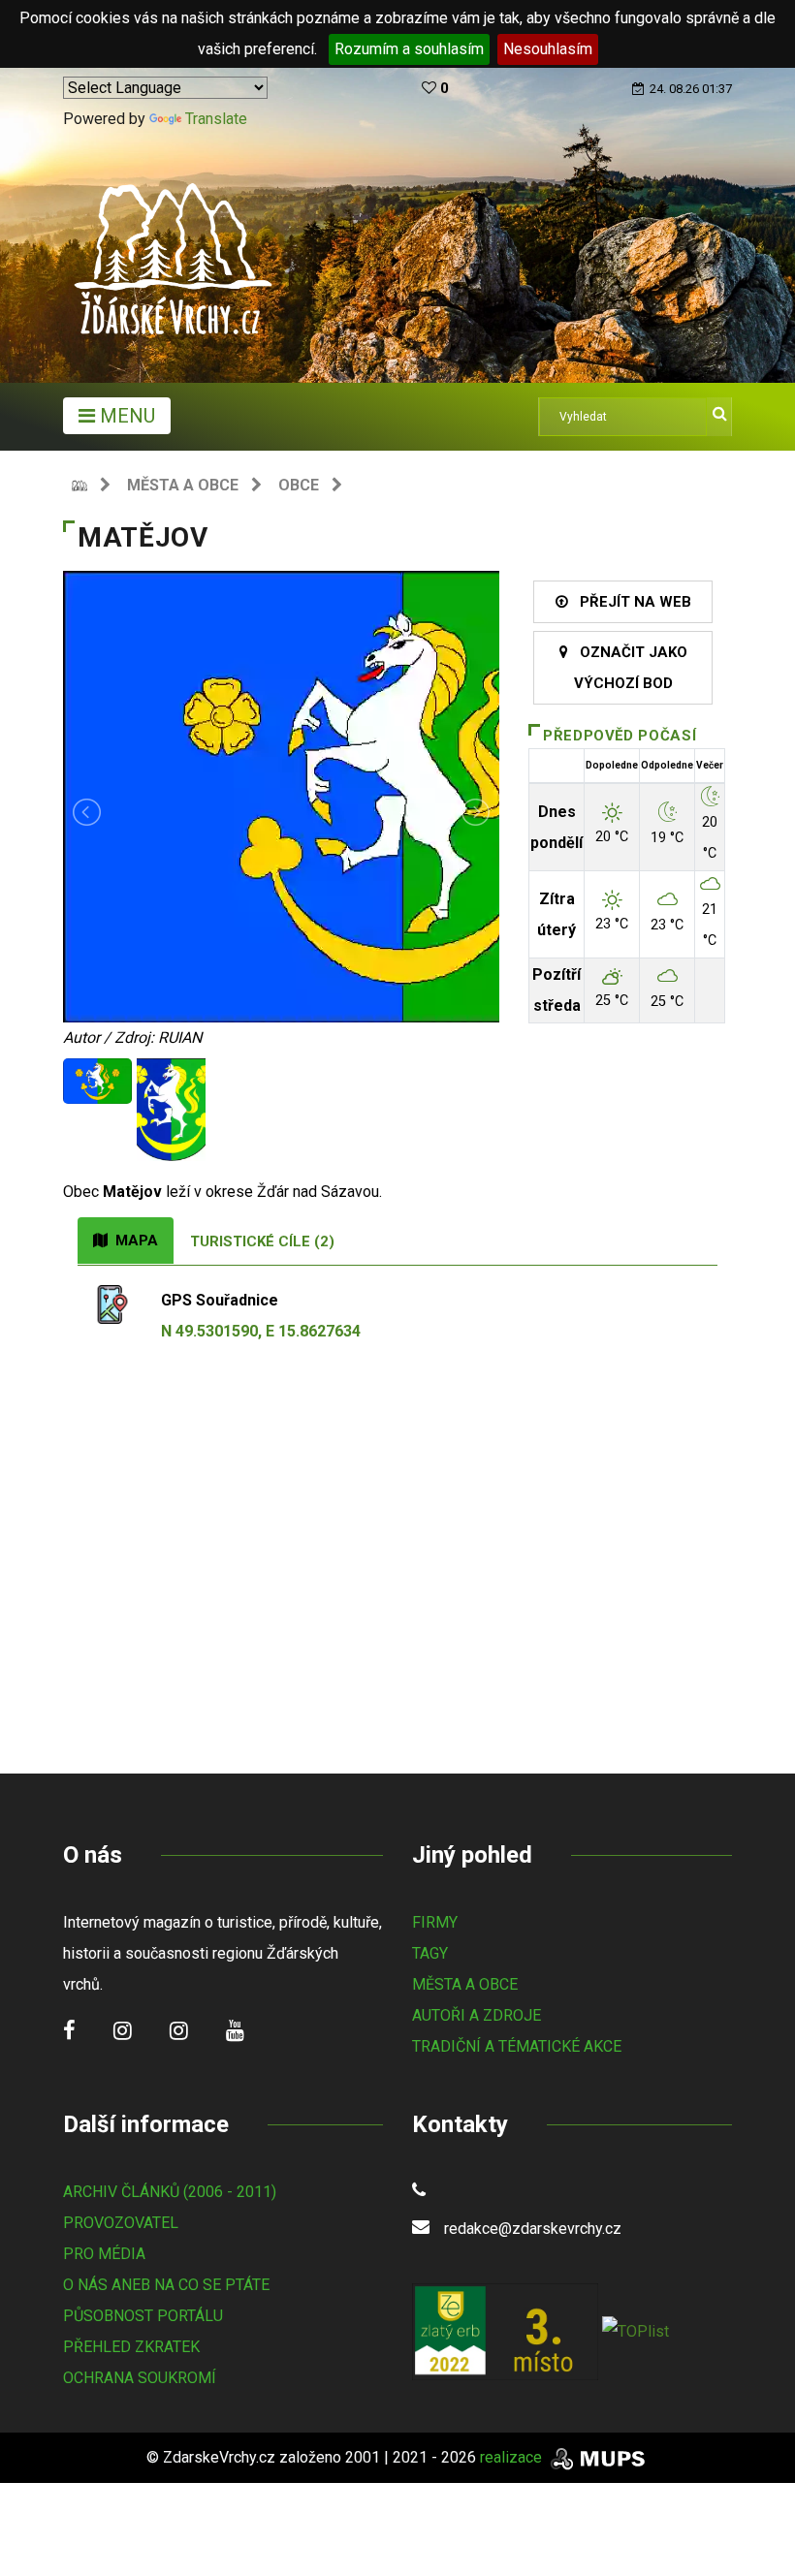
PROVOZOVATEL (121, 2223)
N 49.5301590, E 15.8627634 (261, 1331)
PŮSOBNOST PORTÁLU (143, 2316)
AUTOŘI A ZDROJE (477, 2015)
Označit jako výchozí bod (628, 668)
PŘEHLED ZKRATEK (131, 2347)
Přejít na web (630, 602)
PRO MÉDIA (104, 2254)
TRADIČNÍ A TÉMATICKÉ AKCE (517, 2046)
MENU (125, 416)
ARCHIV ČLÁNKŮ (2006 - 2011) (170, 2192)
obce (299, 485)
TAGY (430, 1953)
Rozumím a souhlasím (409, 49)
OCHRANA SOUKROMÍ (140, 2378)
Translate (216, 119)
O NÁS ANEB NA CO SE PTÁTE (166, 2285)
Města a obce (183, 485)
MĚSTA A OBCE (465, 1984)
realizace (513, 2457)
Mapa (133, 1241)
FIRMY (435, 1922)
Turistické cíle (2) (262, 1241)
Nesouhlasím (548, 49)
